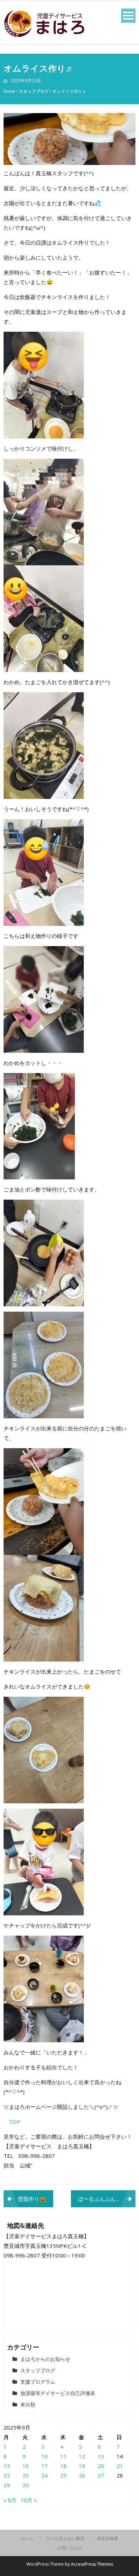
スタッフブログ (34, 91)
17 (45, 2466)
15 (7, 2466)
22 (7, 2475)
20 (101, 2466)
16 (26, 2466)
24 (45, 2475)
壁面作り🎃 (32, 2199)
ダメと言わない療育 (65, 2539)
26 (82, 2475)
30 (26, 2485)
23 (26, 2475)
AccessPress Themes (92, 2564)
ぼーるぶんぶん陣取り (105, 2199)
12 (82, 2456)
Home (9, 91)
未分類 (28, 2404)
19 (82, 2466)
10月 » (29, 2500)
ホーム (27, 2539)
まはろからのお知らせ (45, 2359)
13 (101, 2456)
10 (45, 2456)
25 (63, 2475)
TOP (15, 2122)
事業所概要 (108, 2539)
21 (120, 2466)
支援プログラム (38, 2382)
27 (101, 2475)
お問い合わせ (70, 2548)
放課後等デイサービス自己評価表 (58, 2393)
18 (63, 2466)
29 (7, 2485)
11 (63, 2456)
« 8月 (10, 2500)
